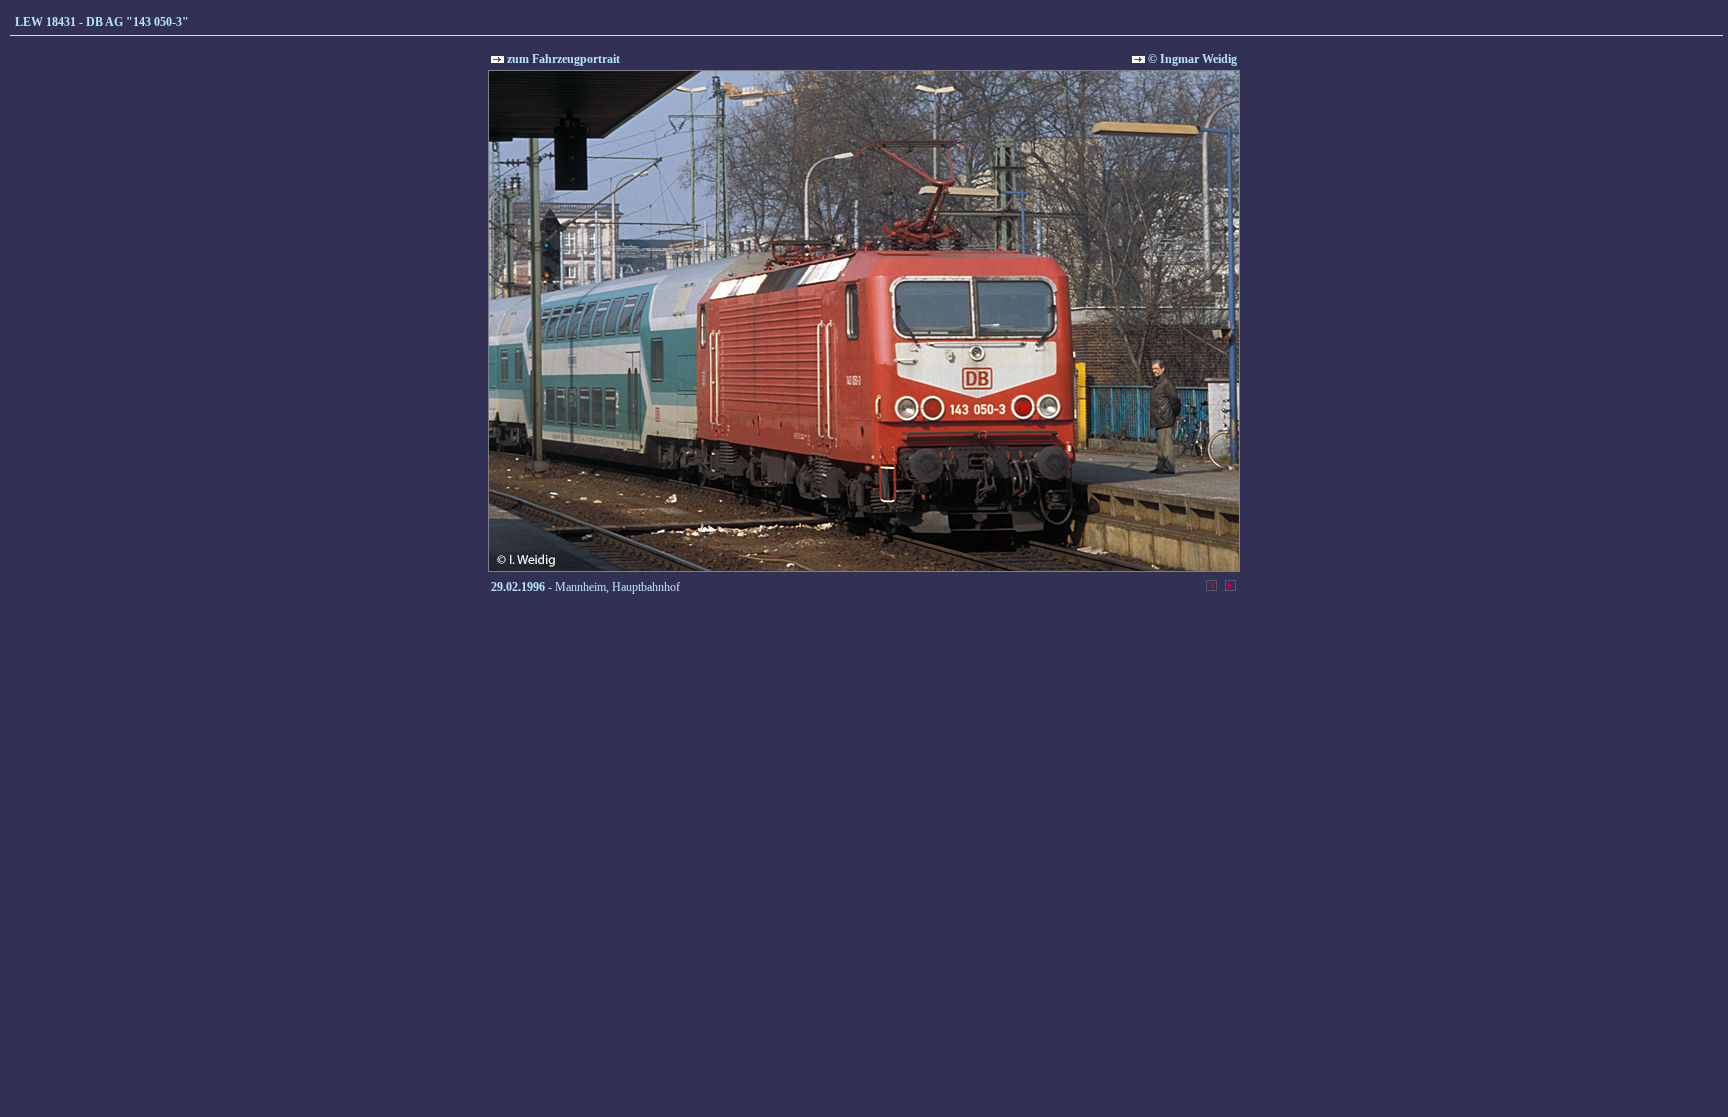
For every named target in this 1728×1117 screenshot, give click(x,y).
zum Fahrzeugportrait (562, 59)
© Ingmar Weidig (1191, 59)
